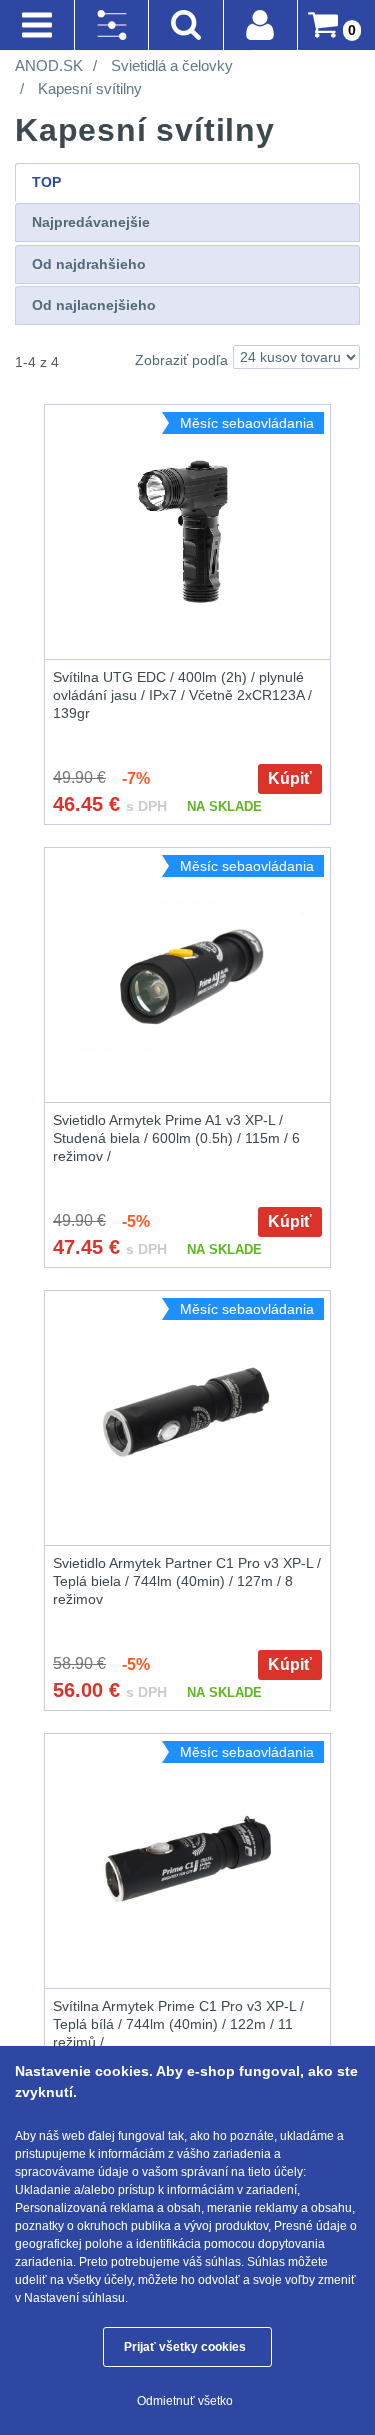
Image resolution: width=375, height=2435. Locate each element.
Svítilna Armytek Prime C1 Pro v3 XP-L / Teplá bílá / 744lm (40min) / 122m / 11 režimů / (178, 2024)
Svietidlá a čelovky (172, 65)
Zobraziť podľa (181, 360)
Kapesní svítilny (90, 88)
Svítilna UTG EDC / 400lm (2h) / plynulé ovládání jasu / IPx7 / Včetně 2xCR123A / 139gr (182, 695)
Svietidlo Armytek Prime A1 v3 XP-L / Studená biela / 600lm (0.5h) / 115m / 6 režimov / (176, 1138)
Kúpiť (290, 778)
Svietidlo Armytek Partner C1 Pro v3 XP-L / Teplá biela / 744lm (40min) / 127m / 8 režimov (187, 1581)
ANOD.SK (49, 65)
